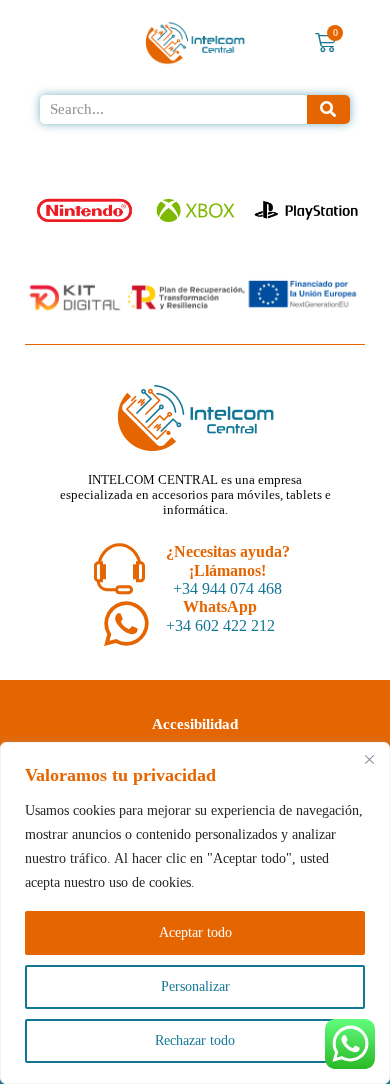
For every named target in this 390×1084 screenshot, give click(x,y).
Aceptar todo (195, 932)
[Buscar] (329, 109)
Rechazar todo (195, 1040)
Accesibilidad (195, 724)
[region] (195, 913)
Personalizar (195, 986)
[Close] (369, 759)
